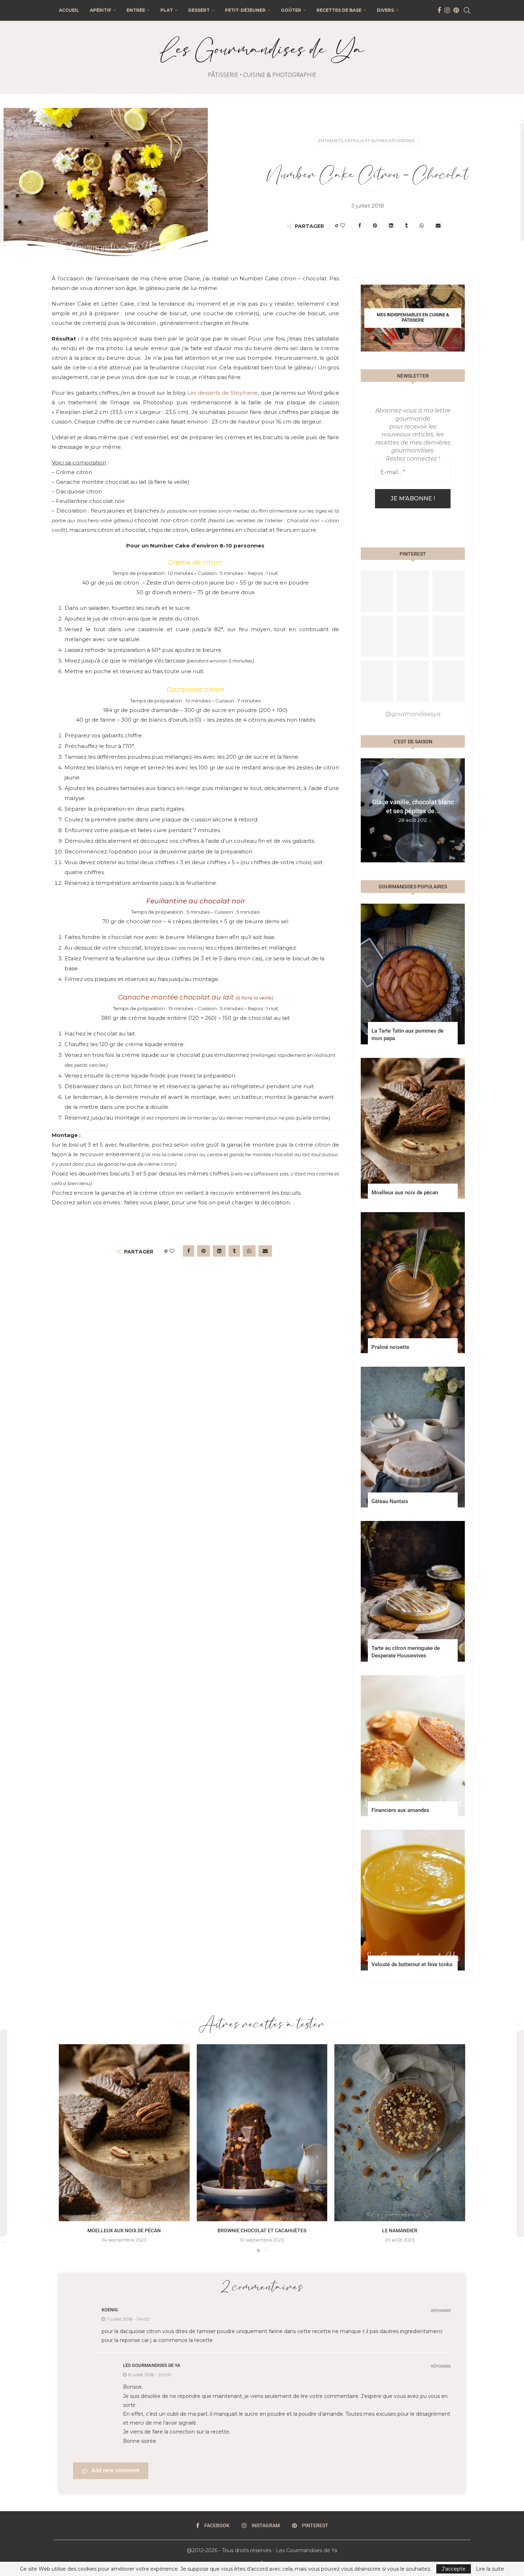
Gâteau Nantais (390, 1501)
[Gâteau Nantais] (413, 1437)
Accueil (69, 10)
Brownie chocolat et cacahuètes (262, 2230)
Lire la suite (490, 2569)
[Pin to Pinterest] (375, 225)
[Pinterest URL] (377, 591)
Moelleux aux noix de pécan (405, 1193)
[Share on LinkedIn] (391, 225)
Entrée (136, 10)
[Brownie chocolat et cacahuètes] (262, 2133)
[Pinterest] (456, 10)
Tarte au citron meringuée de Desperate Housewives (406, 1652)
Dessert (199, 10)
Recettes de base (339, 10)
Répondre (441, 2311)
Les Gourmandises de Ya (152, 2365)
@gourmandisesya (413, 714)
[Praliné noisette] (413, 1282)
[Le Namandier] (400, 2133)
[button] (367, 810)
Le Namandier (400, 2230)
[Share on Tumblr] (406, 225)
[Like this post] (343, 225)
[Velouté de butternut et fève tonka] (413, 1900)
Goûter (291, 10)
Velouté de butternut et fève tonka (412, 1964)
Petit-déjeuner (245, 10)
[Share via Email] (438, 225)
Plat (167, 10)
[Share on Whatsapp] (422, 225)
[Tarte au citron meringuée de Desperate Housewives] (413, 1591)
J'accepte (454, 2569)
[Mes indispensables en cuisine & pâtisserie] (413, 318)
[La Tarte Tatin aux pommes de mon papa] (413, 974)
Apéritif (101, 10)
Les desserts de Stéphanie (223, 393)
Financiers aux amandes (400, 1810)
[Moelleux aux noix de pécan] (413, 1128)
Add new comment (115, 2470)
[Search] (467, 10)
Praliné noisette (390, 1347)
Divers (385, 10)
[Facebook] (439, 10)
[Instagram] (447, 10)
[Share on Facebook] (360, 225)
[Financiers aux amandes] (413, 1746)
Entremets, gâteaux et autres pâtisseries (366, 141)
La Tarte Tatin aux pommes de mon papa (407, 1035)
